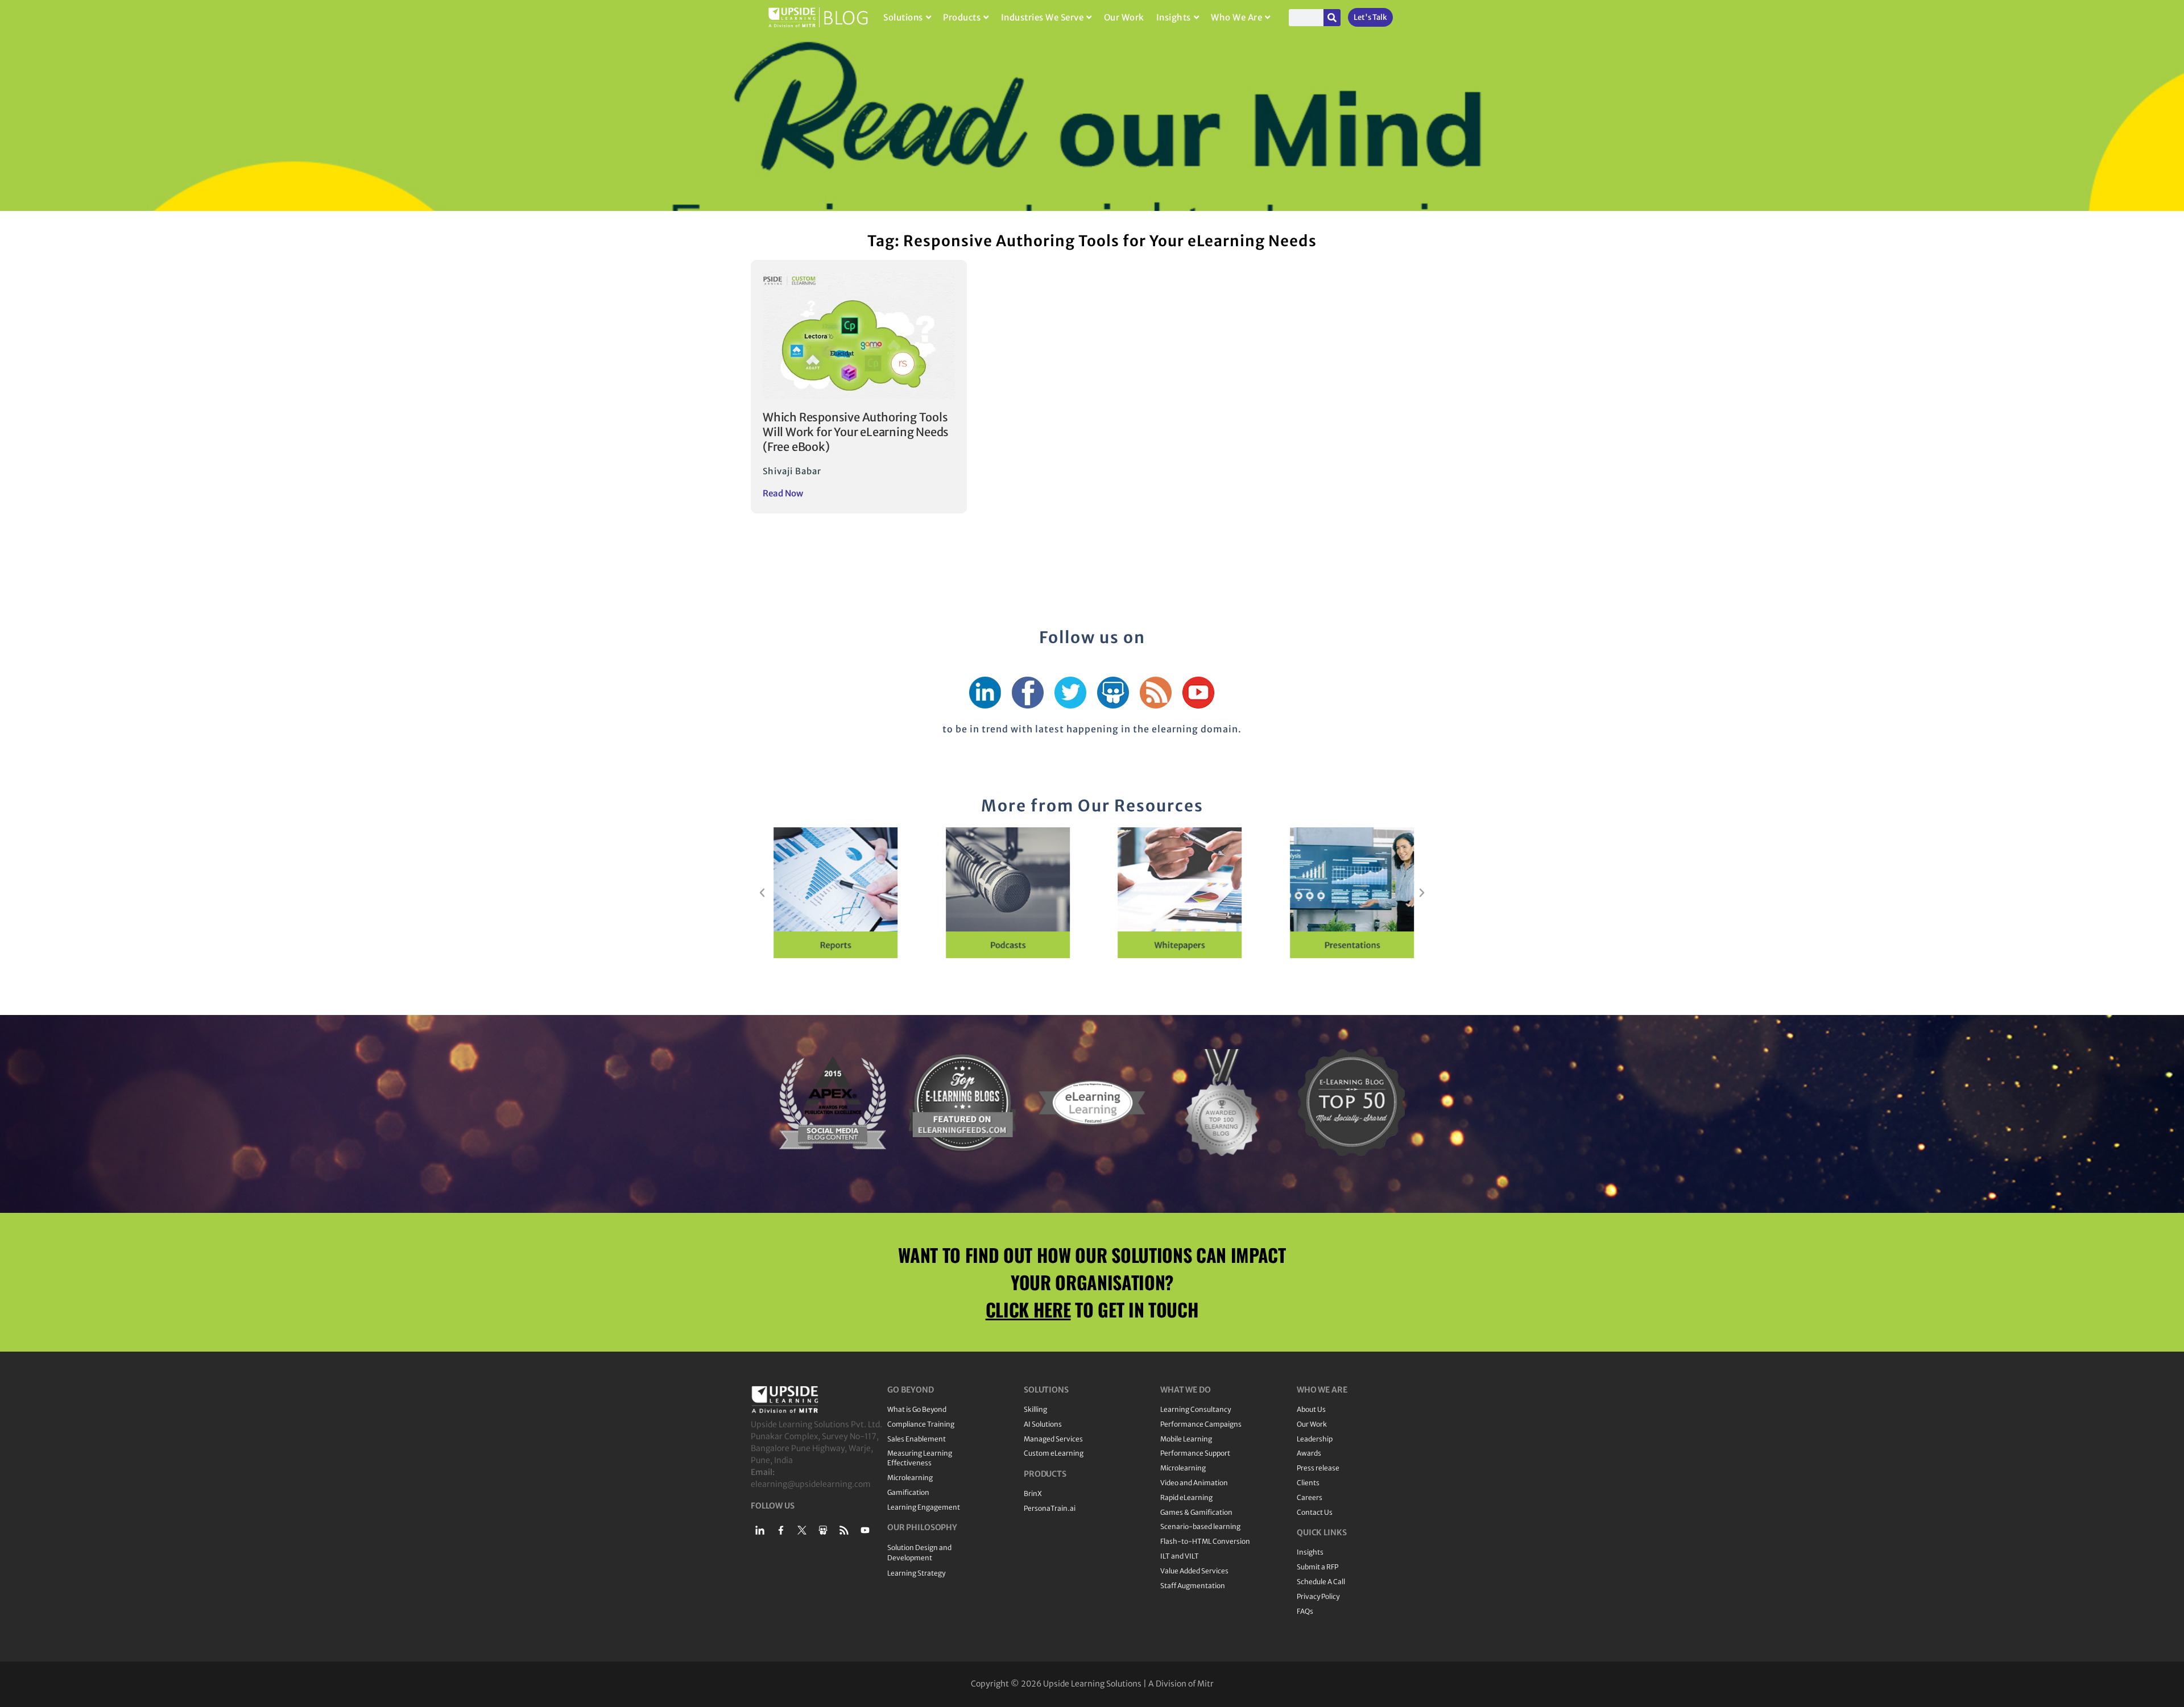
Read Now (783, 493)
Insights (1174, 17)
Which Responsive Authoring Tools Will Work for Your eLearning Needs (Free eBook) (856, 432)
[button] (762, 893)
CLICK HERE (1028, 1309)
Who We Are (1236, 17)
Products (962, 17)
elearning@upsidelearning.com (811, 1484)
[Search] (1332, 18)
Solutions (903, 17)
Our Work (1124, 17)
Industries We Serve (1043, 17)
